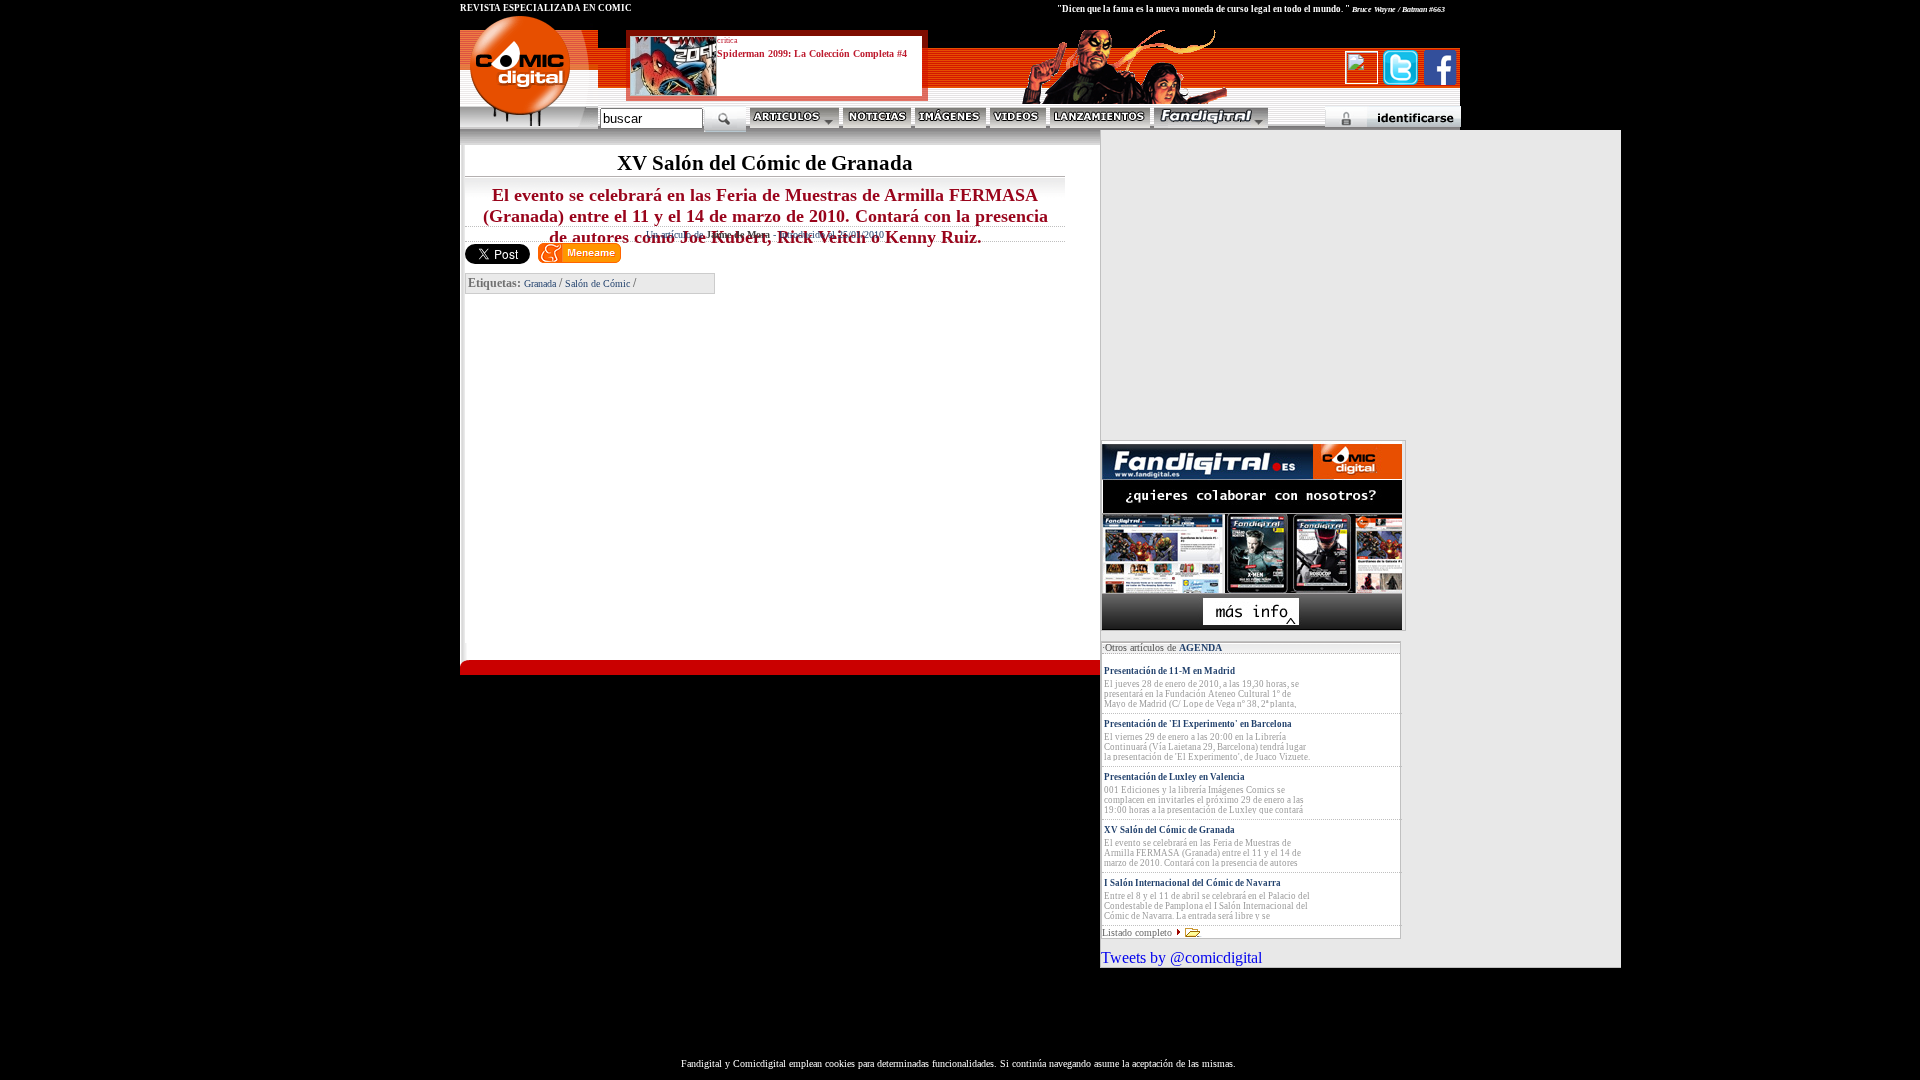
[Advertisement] (646, 500)
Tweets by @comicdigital (1181, 957)
